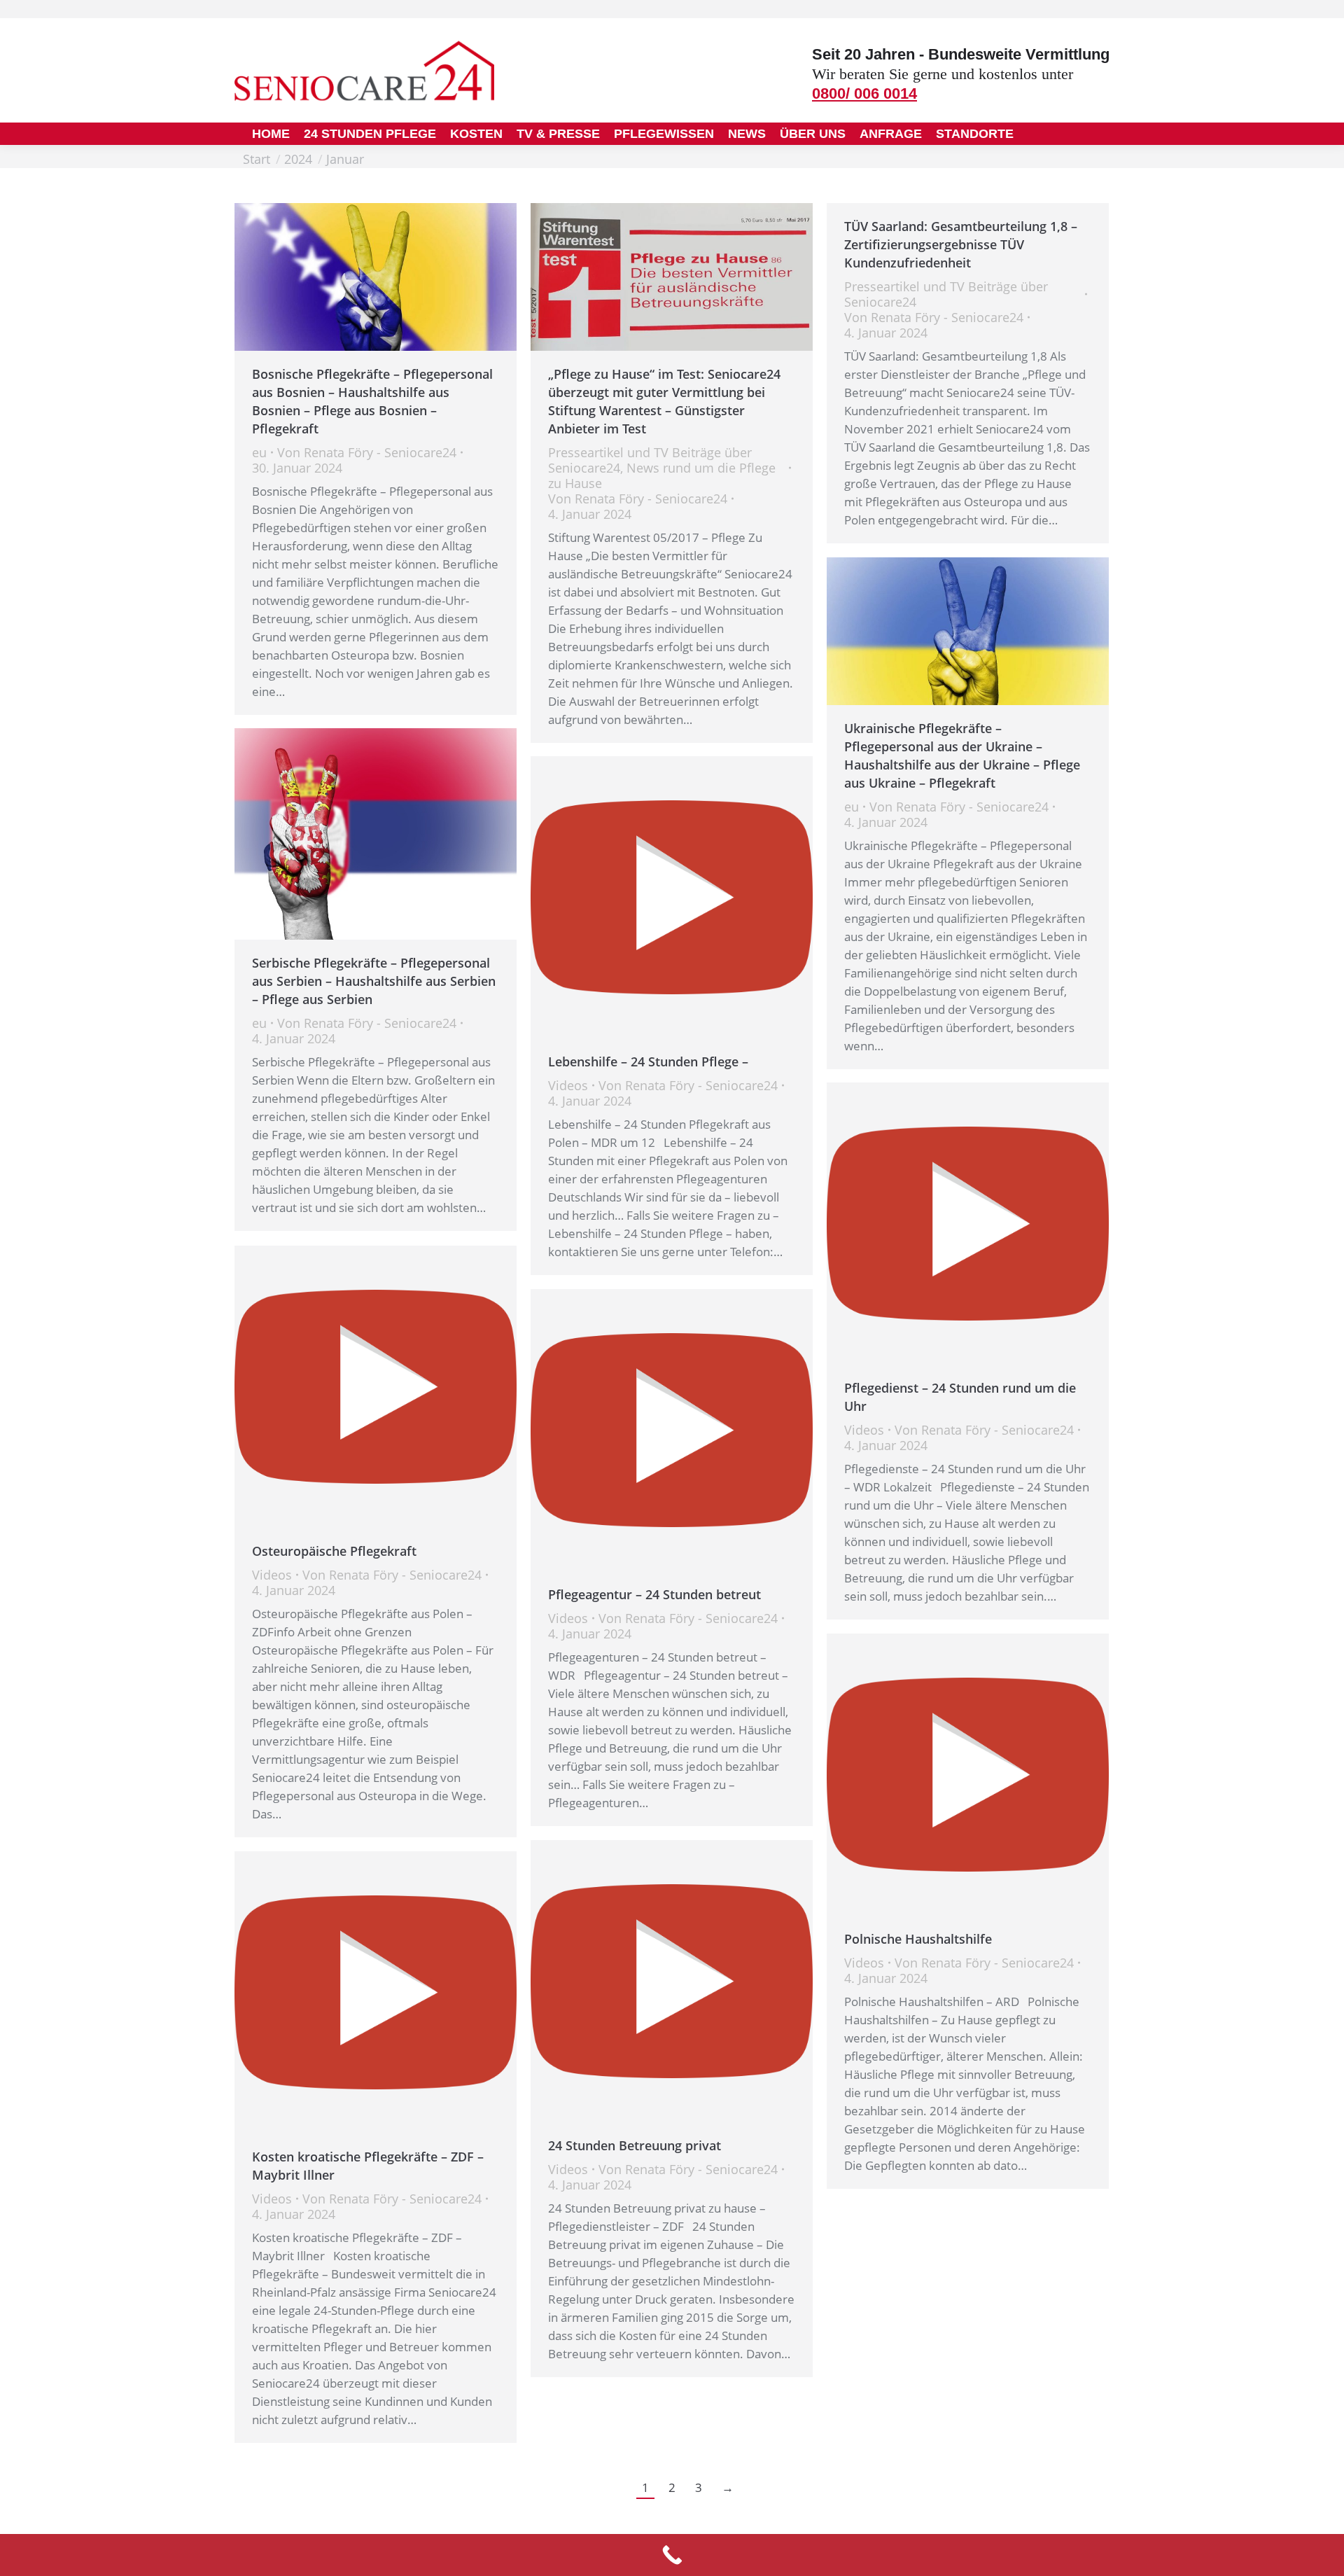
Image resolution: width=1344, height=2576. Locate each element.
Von (367, 452)
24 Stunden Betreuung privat (635, 2145)
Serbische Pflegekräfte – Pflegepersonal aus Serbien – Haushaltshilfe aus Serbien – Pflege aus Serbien (374, 981)
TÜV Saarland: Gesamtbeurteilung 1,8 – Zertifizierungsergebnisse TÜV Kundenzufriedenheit (961, 244)
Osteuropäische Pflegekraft (334, 1551)
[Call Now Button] (672, 2555)
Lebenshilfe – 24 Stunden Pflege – (648, 1061)
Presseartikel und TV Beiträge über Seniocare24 (946, 294)
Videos (568, 1085)
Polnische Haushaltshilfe (918, 1939)
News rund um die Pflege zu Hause (662, 475)
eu (259, 452)
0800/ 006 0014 (864, 93)
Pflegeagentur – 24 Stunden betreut (654, 1594)
